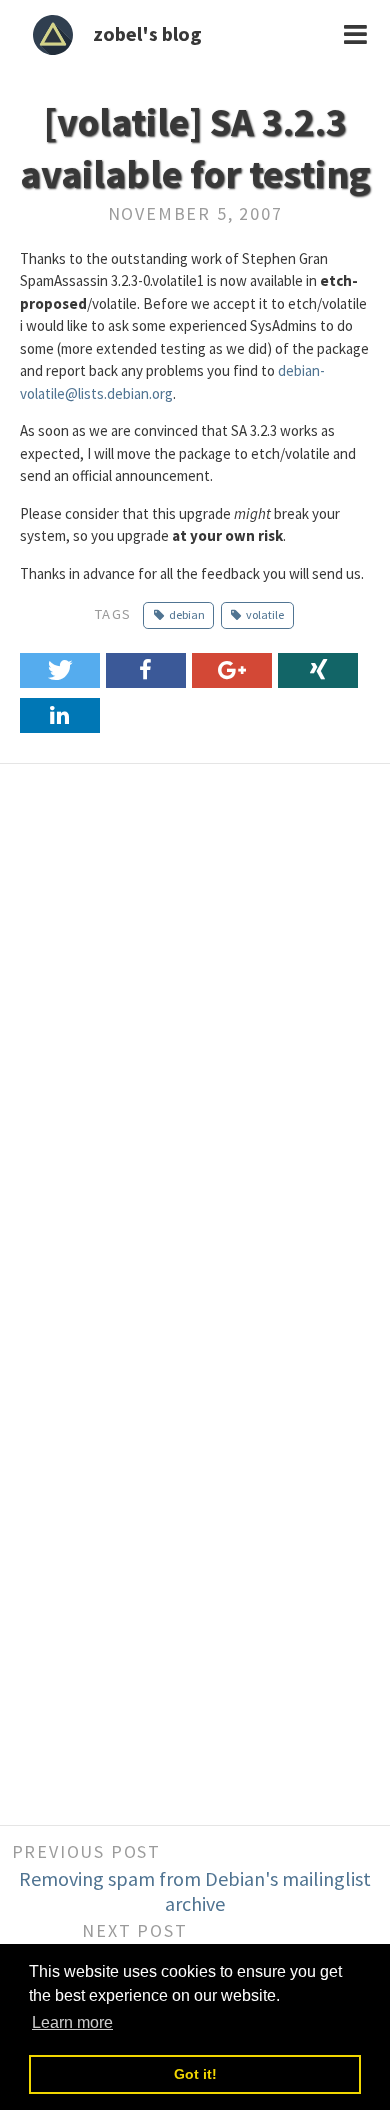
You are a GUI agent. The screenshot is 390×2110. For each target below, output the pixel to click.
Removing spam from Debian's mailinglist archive (195, 1891)
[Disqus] (195, 1033)
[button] (60, 670)
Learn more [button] (72, 2022)
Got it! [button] (195, 2074)
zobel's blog (147, 33)
